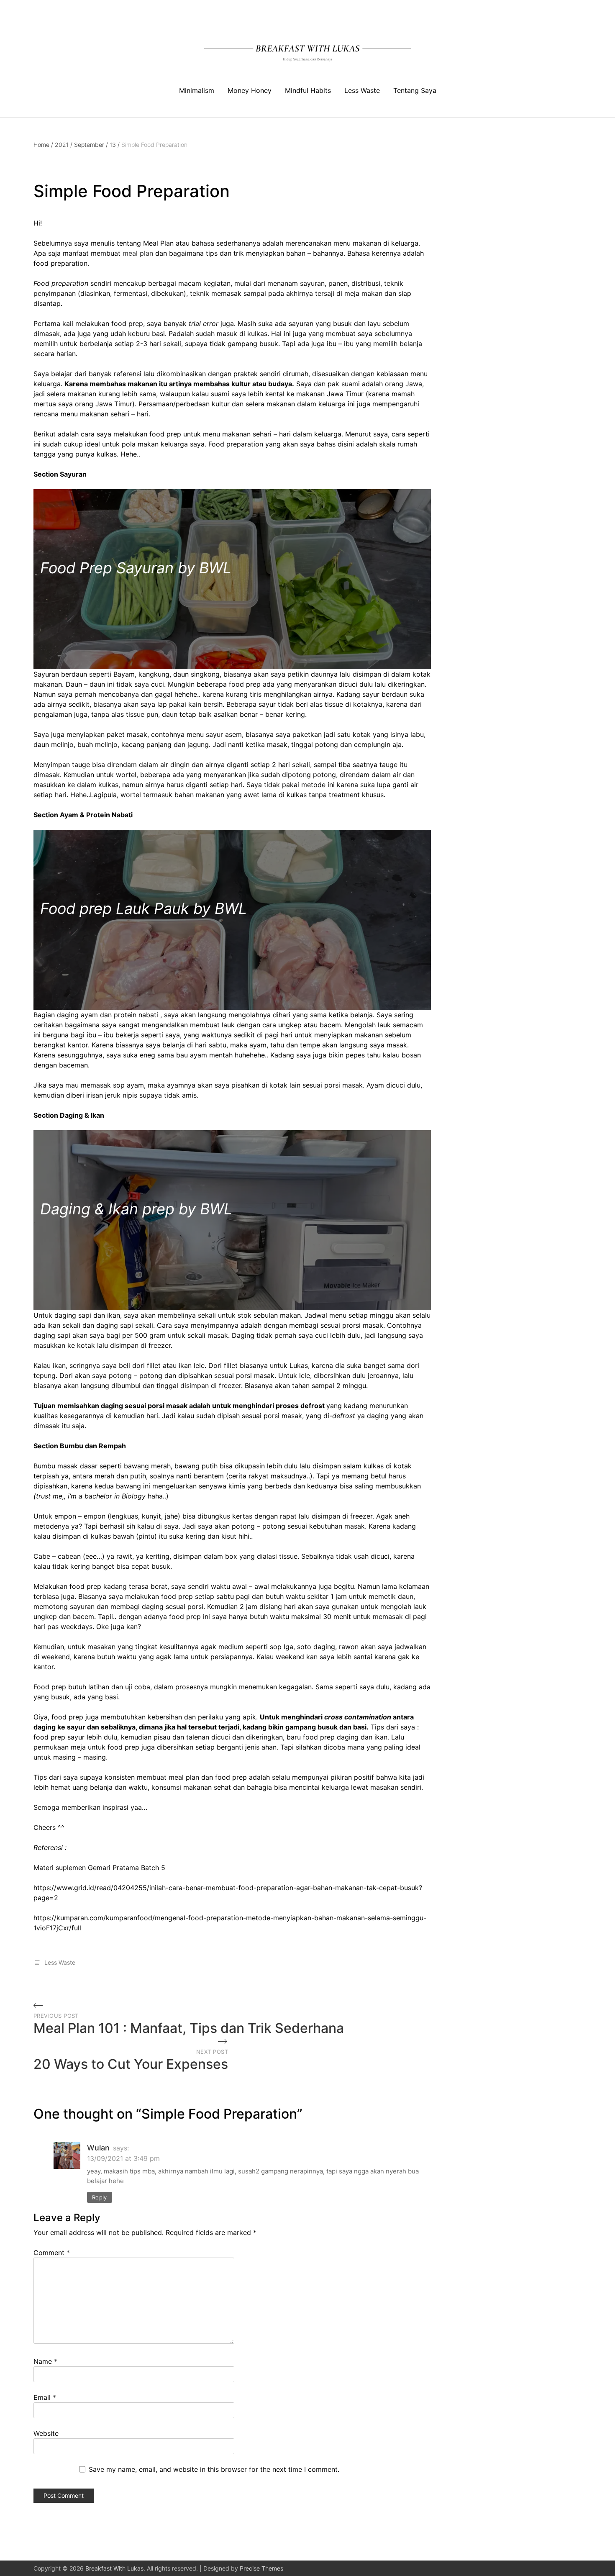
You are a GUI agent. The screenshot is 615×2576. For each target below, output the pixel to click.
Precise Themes (261, 2568)
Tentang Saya (415, 90)
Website (46, 2433)
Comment (52, 2253)
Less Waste (362, 90)
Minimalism (197, 90)
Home (43, 145)
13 (115, 145)
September (91, 145)
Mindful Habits (308, 90)
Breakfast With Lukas (114, 2568)
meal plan (138, 253)
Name (45, 2361)
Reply (100, 2197)
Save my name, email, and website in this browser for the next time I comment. (214, 2469)
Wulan (98, 2148)
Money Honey (250, 90)
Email (45, 2397)
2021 (64, 145)
